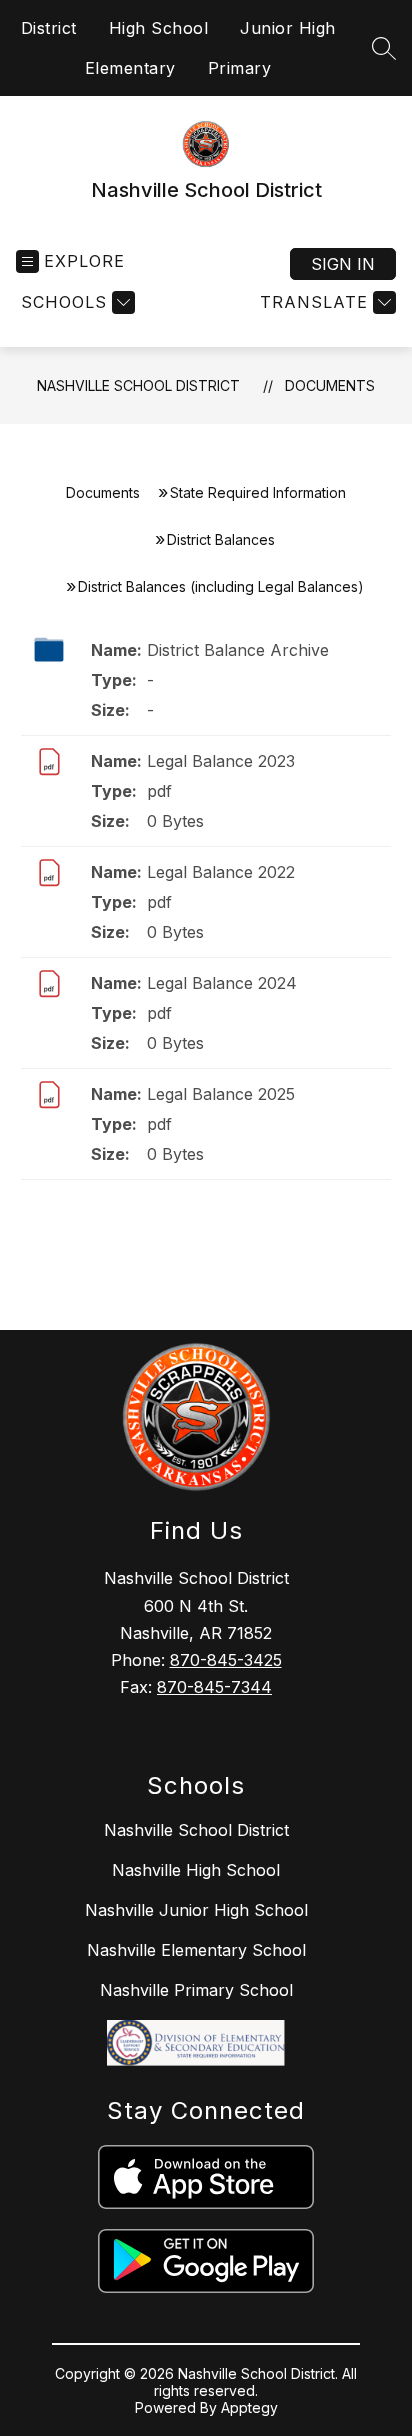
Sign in (343, 264)
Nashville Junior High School (196, 1910)
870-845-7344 (214, 1687)
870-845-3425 (226, 1660)
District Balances (221, 539)
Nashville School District (138, 385)
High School (159, 28)
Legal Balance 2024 (222, 983)
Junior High (288, 28)
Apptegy (249, 2407)
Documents (330, 385)
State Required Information (258, 492)
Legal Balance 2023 (221, 761)
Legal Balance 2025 (221, 1094)
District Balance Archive (238, 650)
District (49, 28)
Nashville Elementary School (196, 1950)
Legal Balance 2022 (221, 872)
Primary (240, 68)
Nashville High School (196, 1870)
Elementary (130, 68)
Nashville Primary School (196, 1990)
